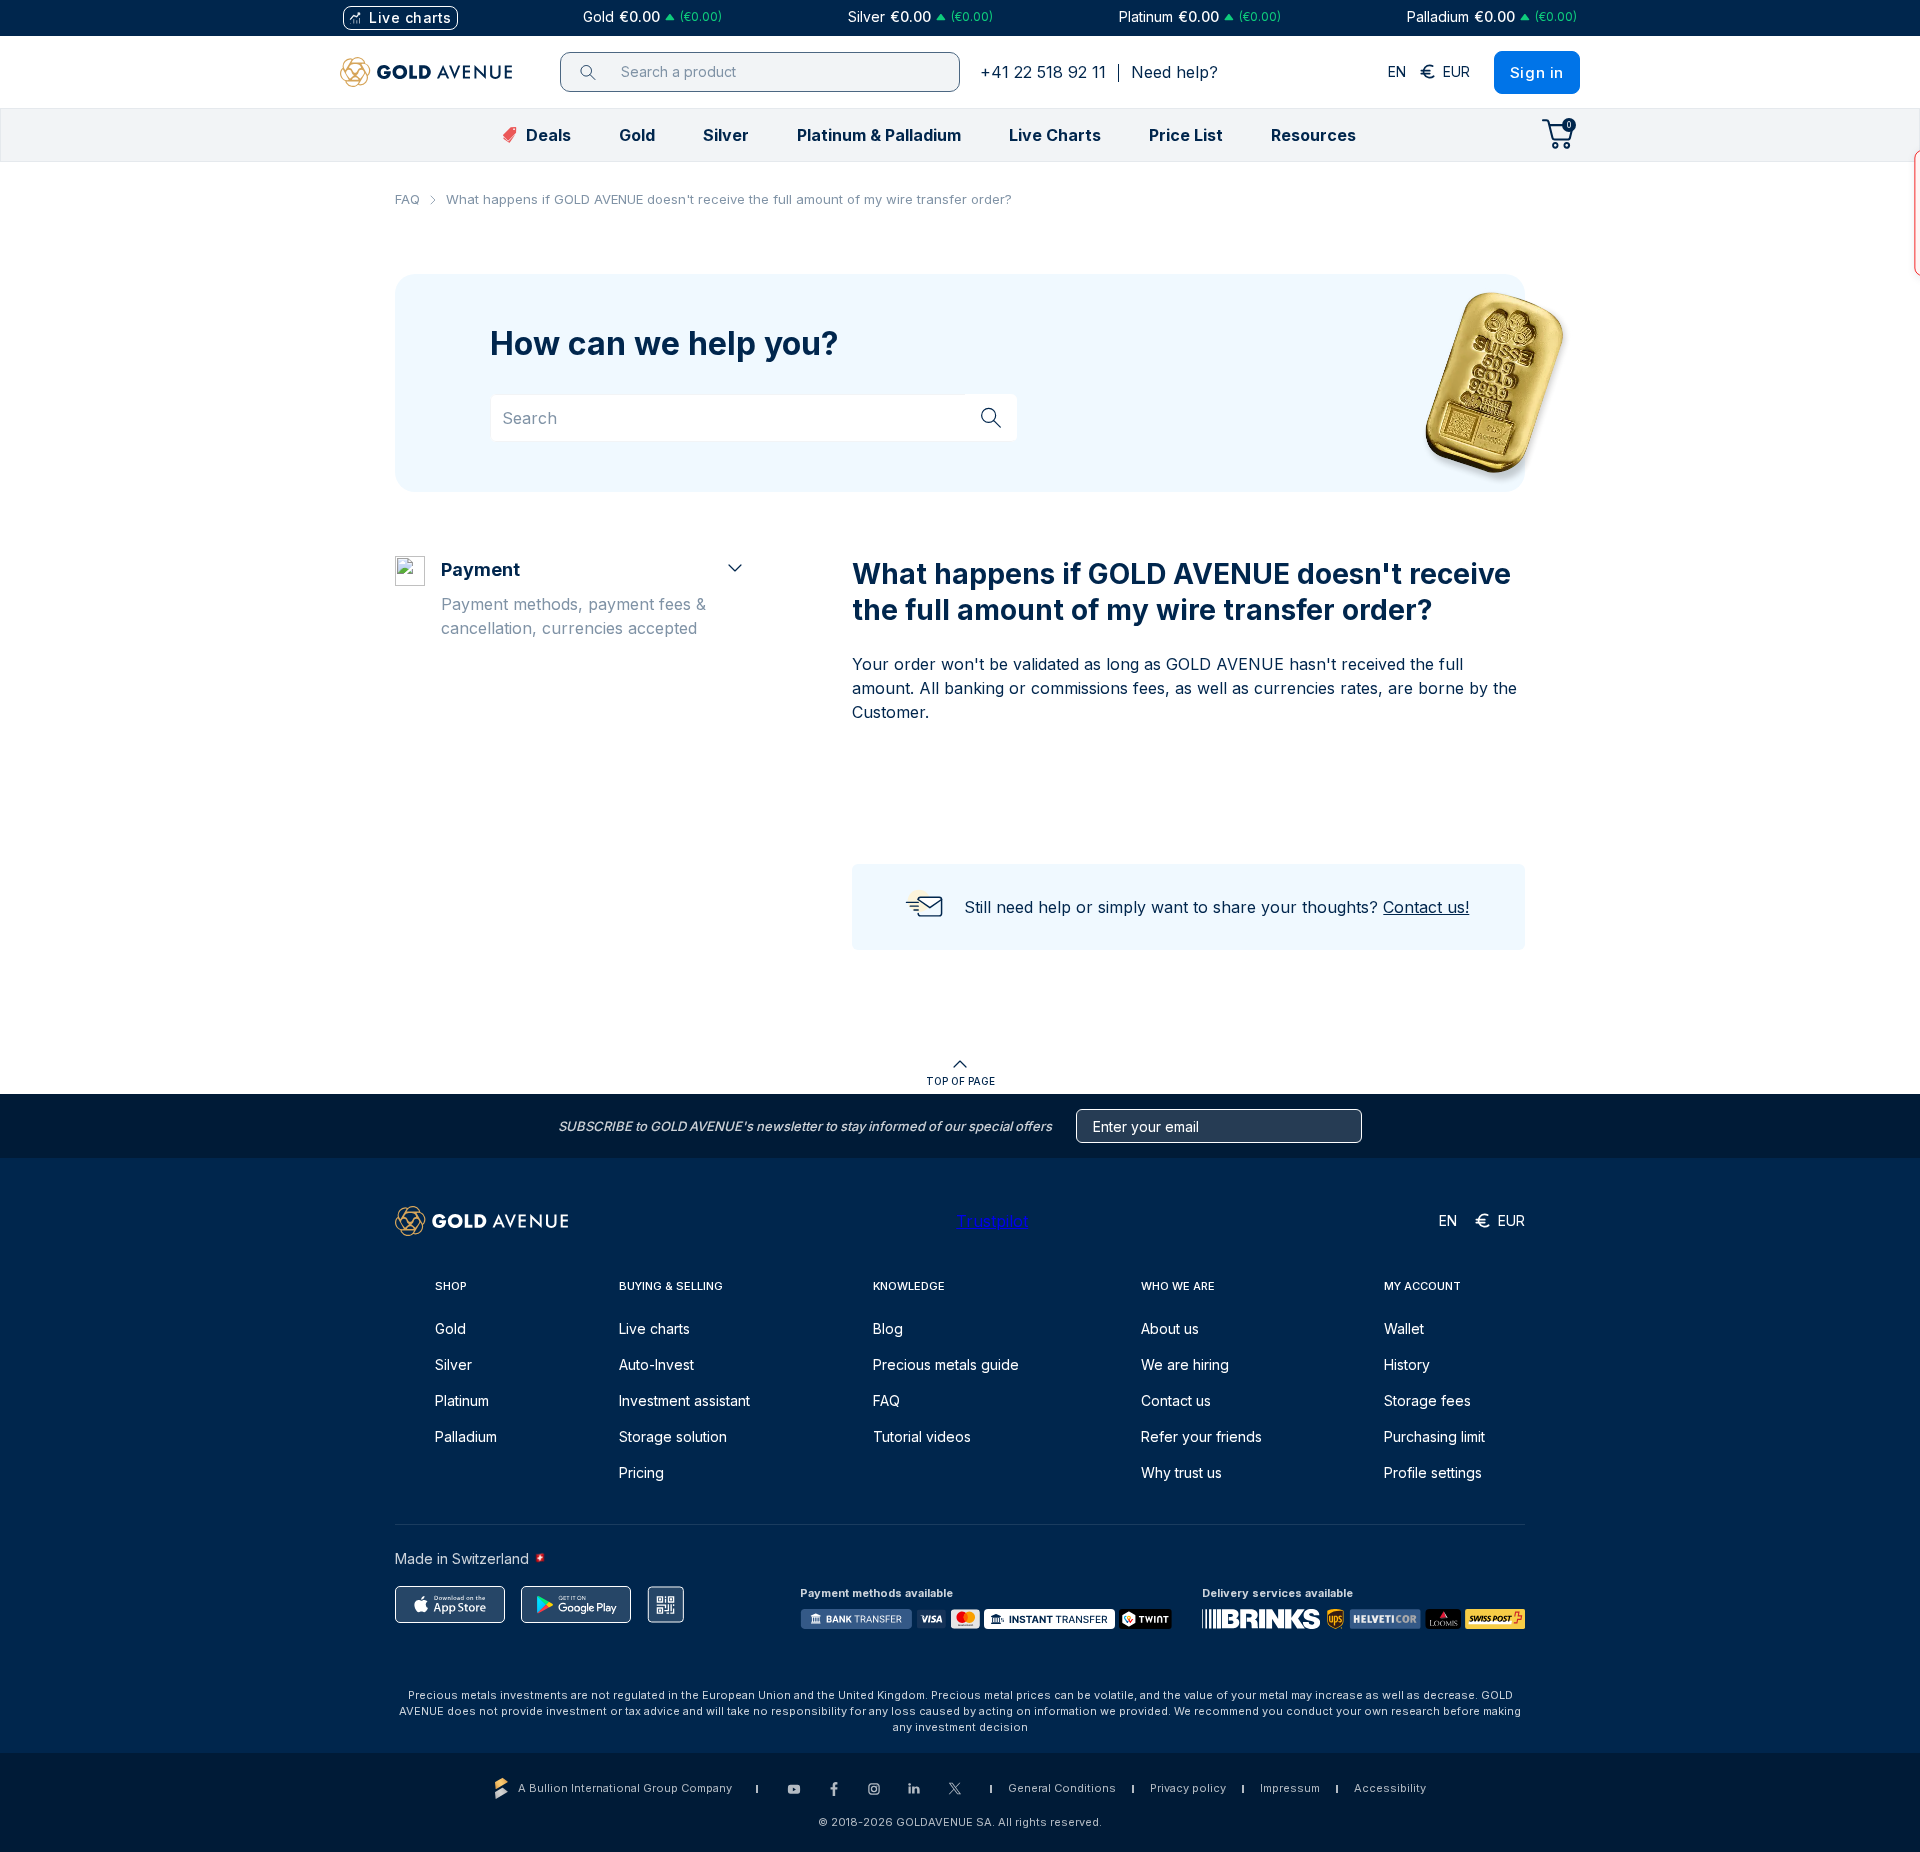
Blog (888, 1328)
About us (1170, 1328)
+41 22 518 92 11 (1043, 72)
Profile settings (1433, 1472)
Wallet (1404, 1328)
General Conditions (1062, 1788)
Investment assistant (684, 1400)
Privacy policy (1188, 1788)
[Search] (991, 417)
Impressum (1290, 1788)
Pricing (641, 1472)
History (1407, 1364)
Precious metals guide (946, 1364)
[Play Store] (576, 1604)
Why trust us (1181, 1472)
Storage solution (673, 1436)
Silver (453, 1364)
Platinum (462, 1400)
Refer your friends (1201, 1436)
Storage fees (1427, 1400)
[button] (637, 135)
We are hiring (1185, 1364)
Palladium (466, 1436)
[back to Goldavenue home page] (426, 72)
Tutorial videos (922, 1436)
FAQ (407, 199)
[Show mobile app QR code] (665, 1604)
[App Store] (450, 1604)
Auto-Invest (656, 1364)
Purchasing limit (1434, 1436)
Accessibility (1390, 1788)
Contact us (1176, 1400)
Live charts (654, 1328)
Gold (450, 1328)
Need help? (1174, 72)
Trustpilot (992, 1221)
